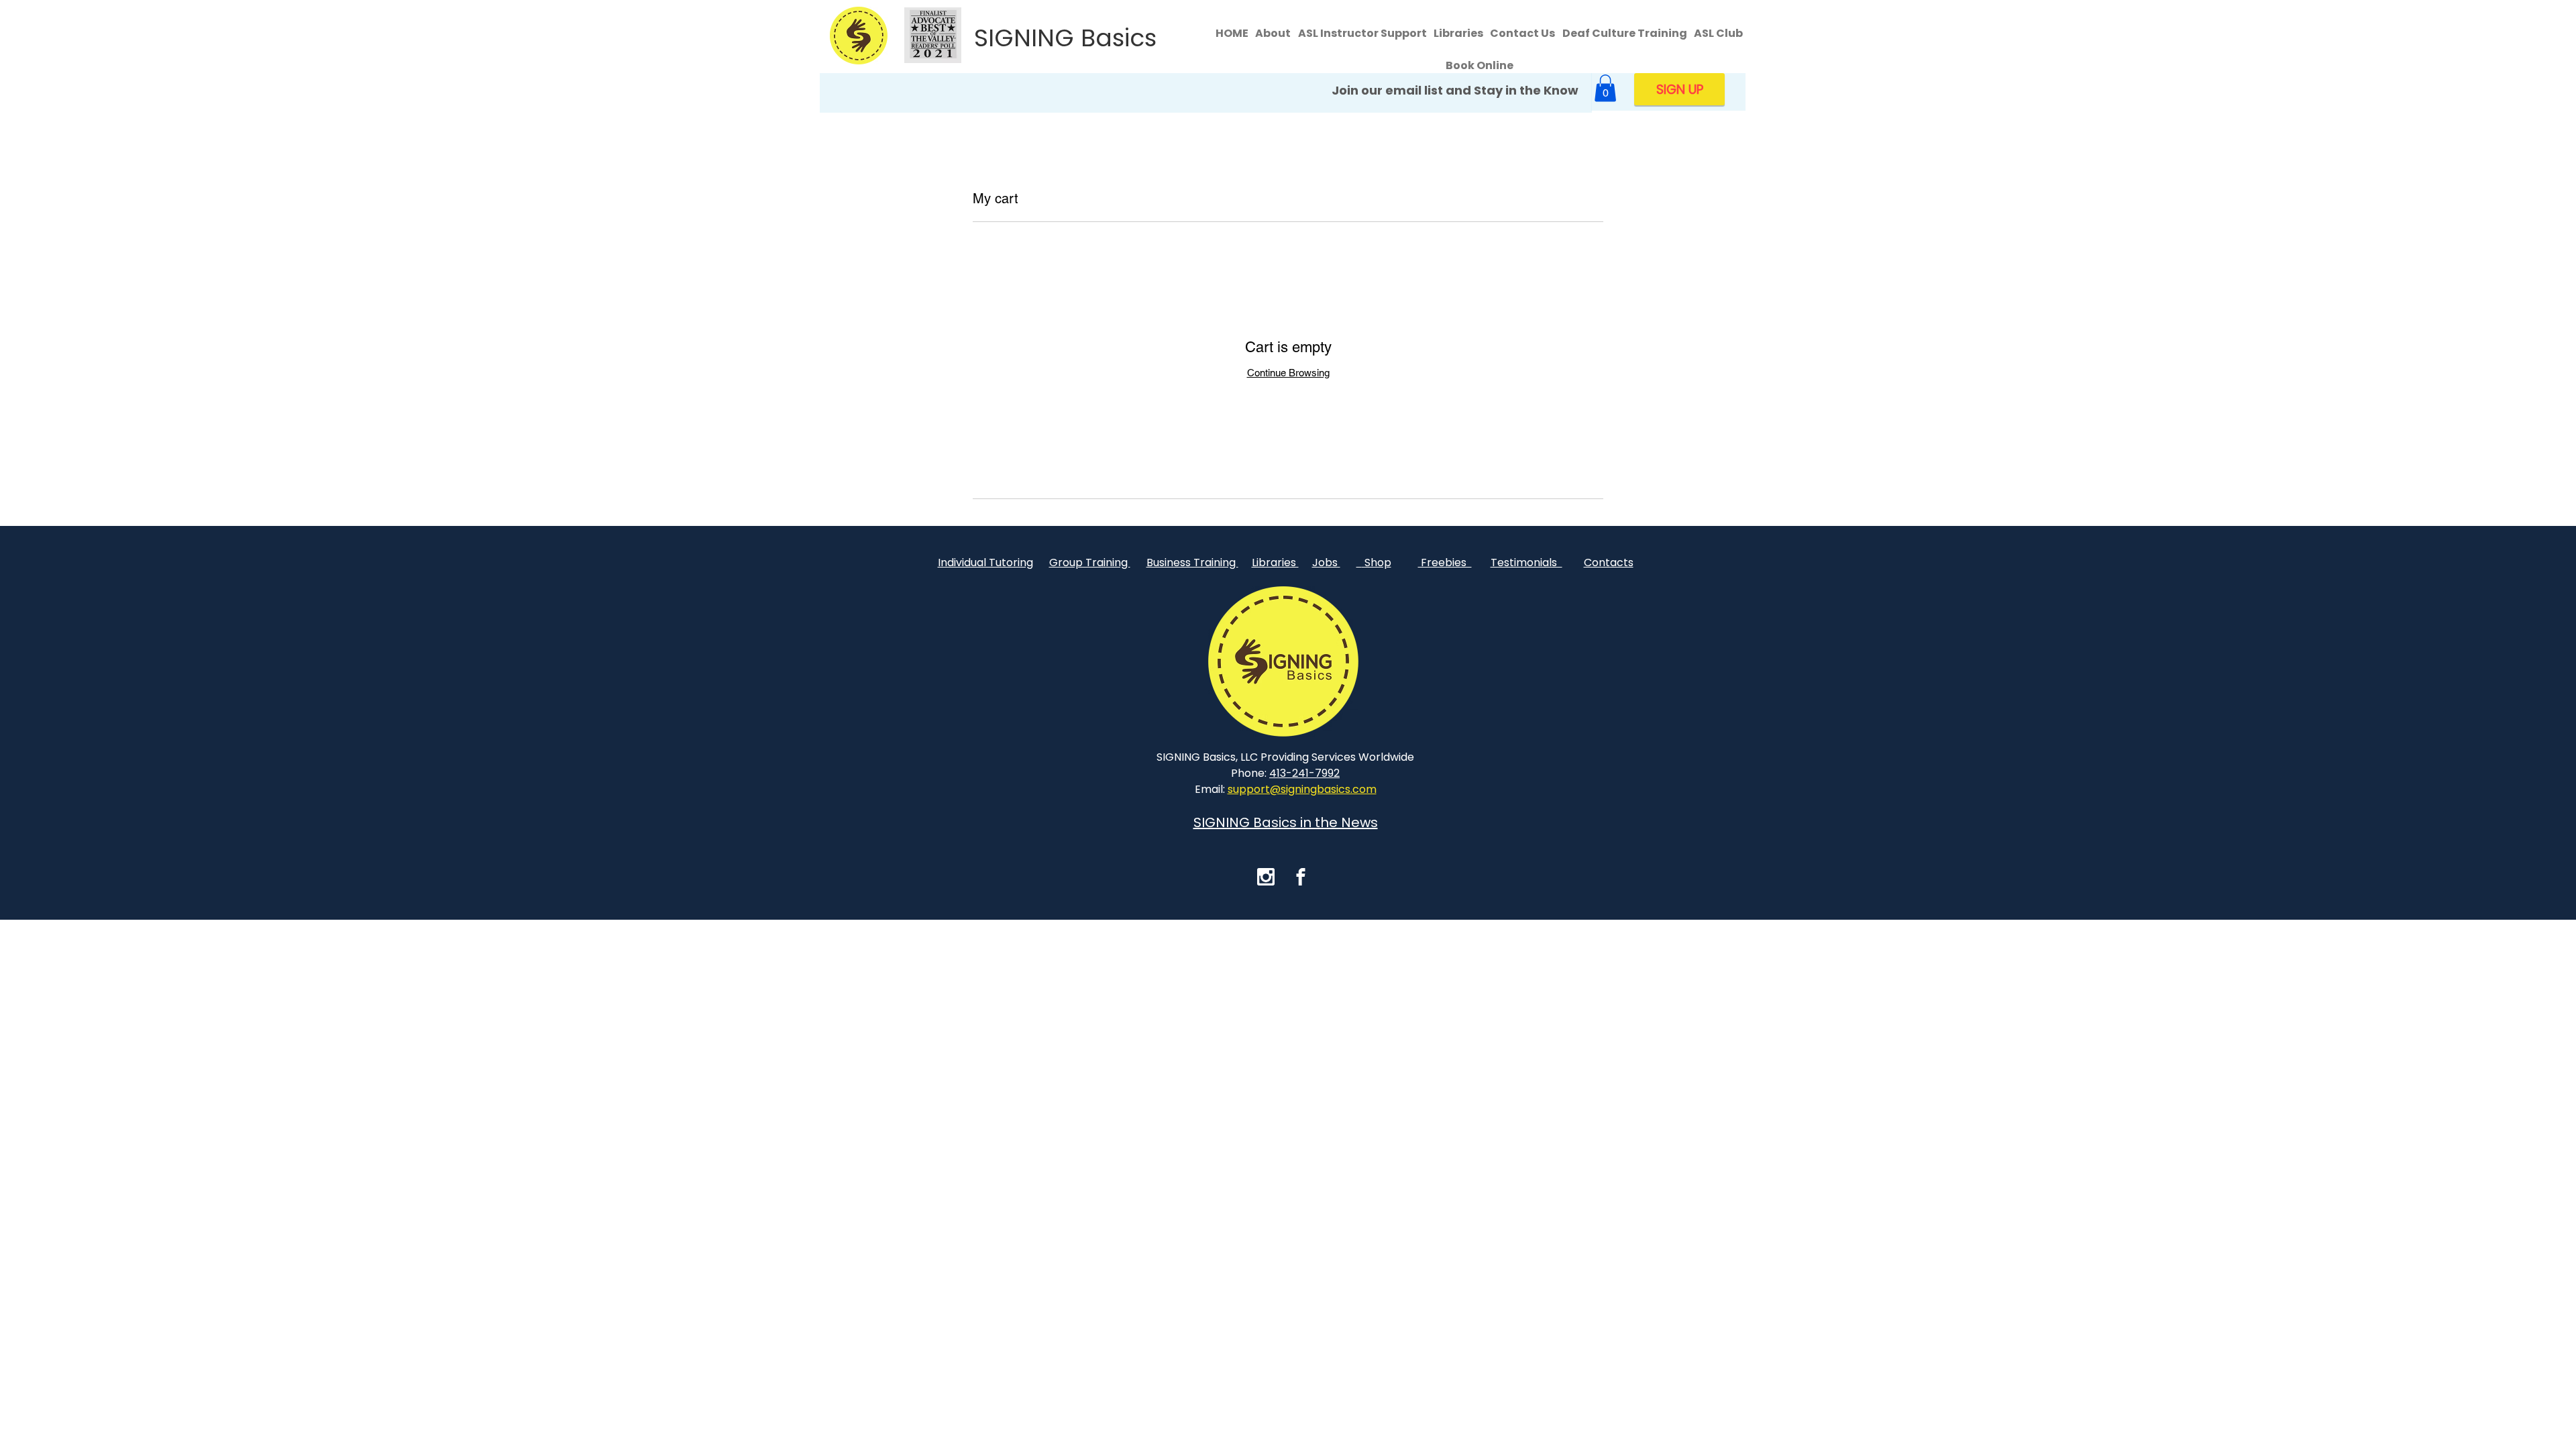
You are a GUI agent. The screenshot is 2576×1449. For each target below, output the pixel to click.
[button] (1605, 88)
